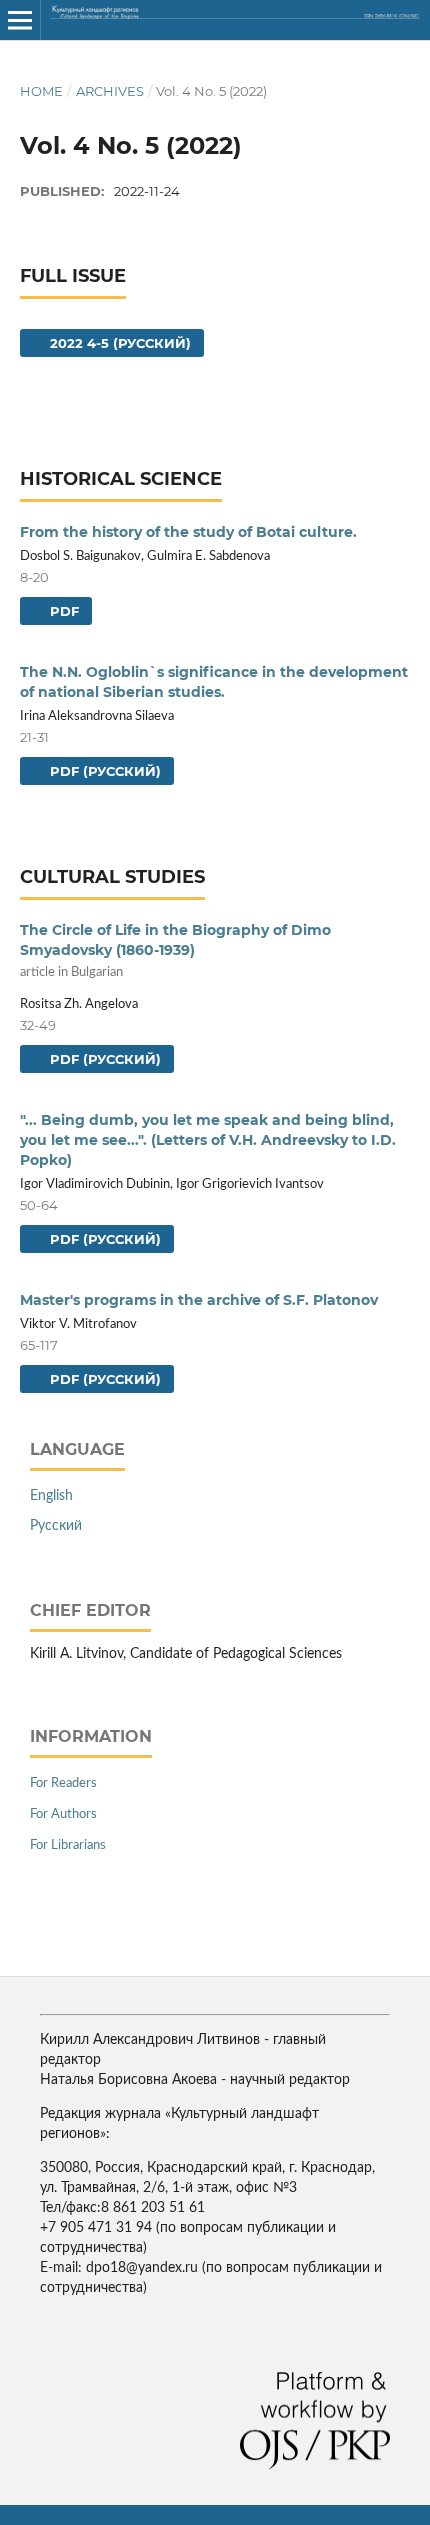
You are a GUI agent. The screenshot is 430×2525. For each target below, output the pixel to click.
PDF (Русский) (103, 771)
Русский (56, 1526)
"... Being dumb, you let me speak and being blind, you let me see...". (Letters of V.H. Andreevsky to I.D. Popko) (208, 1140)
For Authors (63, 1814)
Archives (110, 91)
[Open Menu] (20, 20)
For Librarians (68, 1845)
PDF (62, 611)
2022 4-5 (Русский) (118, 343)
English (51, 1496)
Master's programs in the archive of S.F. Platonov (199, 1300)
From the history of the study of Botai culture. (188, 532)
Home (41, 91)
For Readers (63, 1783)
